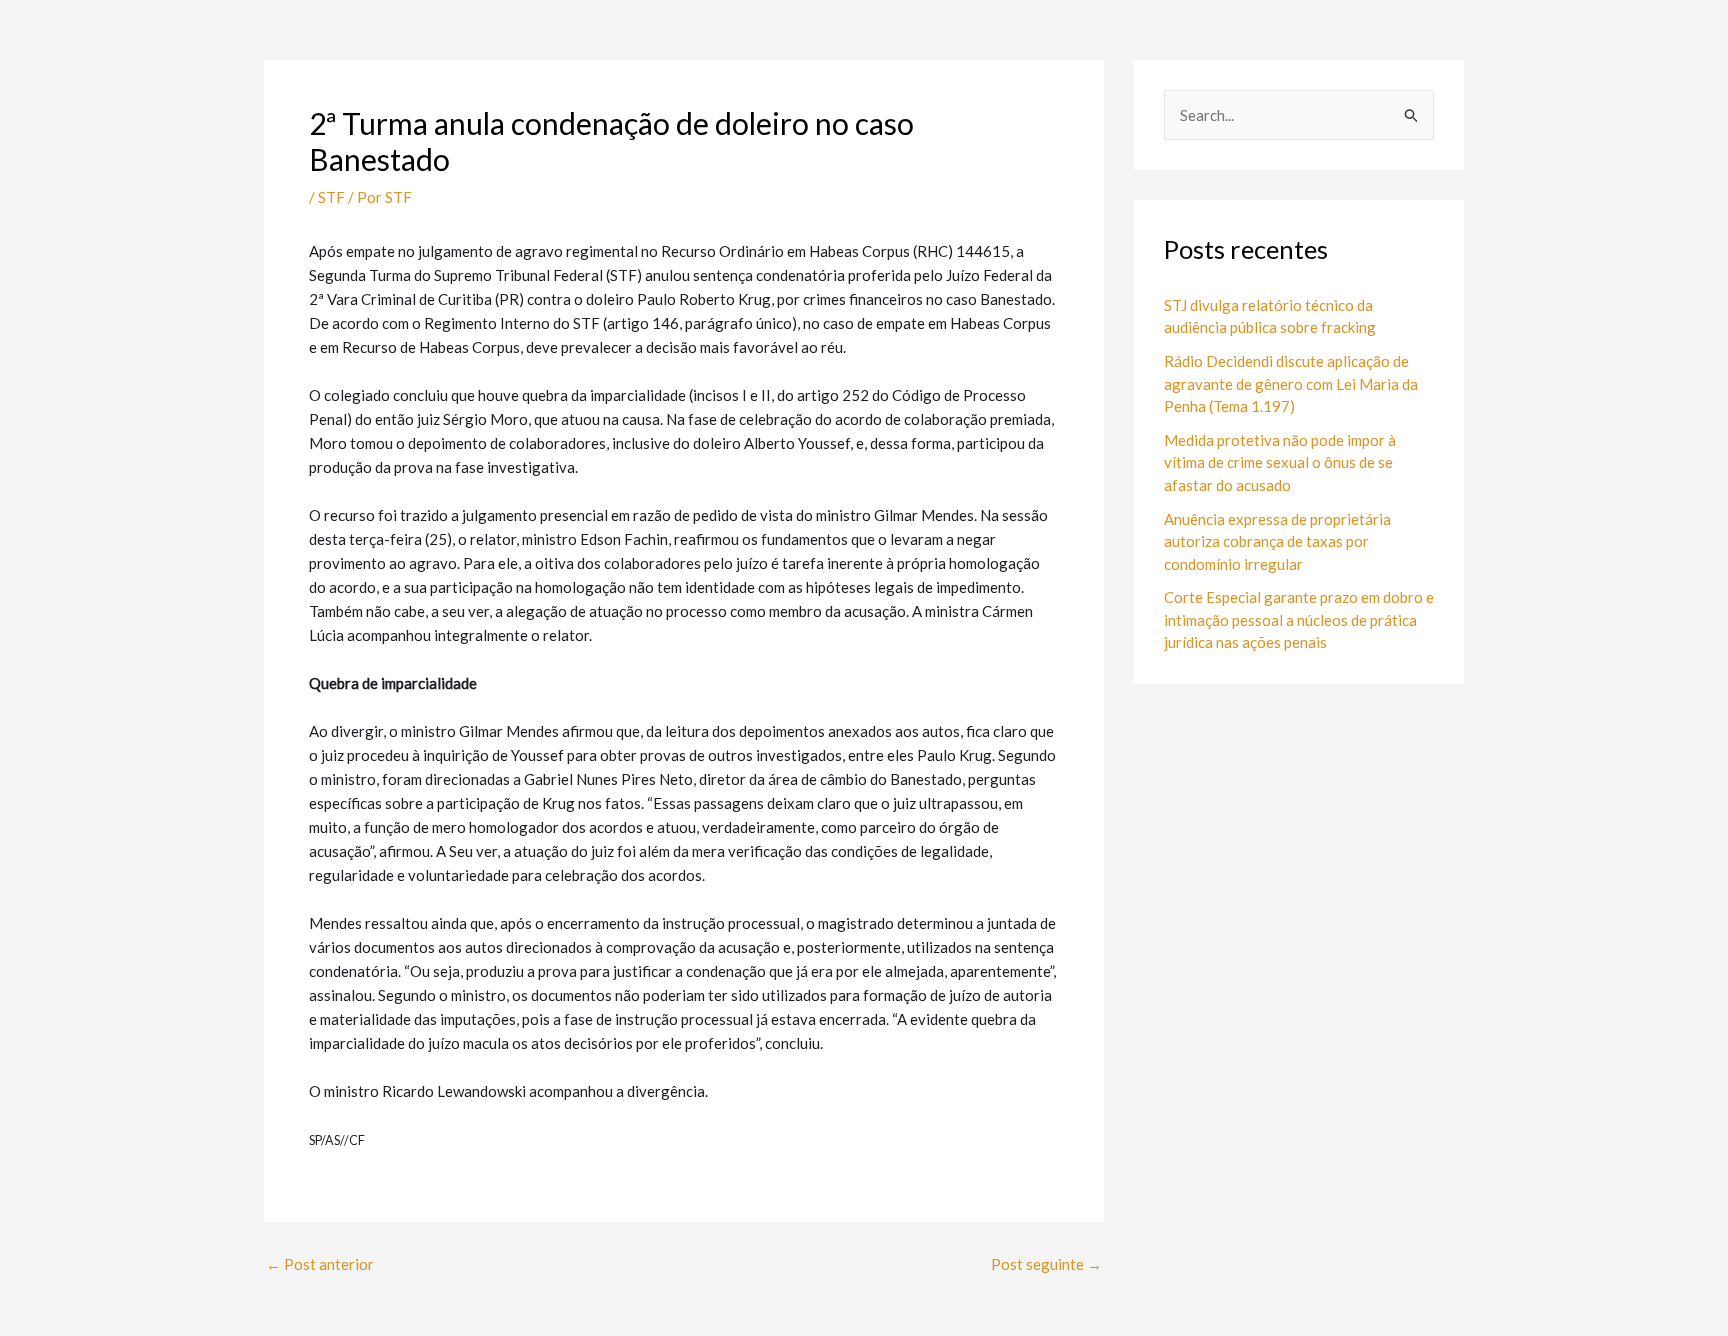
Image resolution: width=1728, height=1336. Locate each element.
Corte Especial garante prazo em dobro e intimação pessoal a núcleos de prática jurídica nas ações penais (1299, 619)
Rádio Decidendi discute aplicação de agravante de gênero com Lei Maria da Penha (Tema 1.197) (1291, 383)
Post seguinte (1046, 1264)
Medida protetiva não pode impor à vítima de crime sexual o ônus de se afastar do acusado (1280, 462)
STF (331, 197)
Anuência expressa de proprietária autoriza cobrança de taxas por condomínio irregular (1277, 541)
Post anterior (320, 1264)
